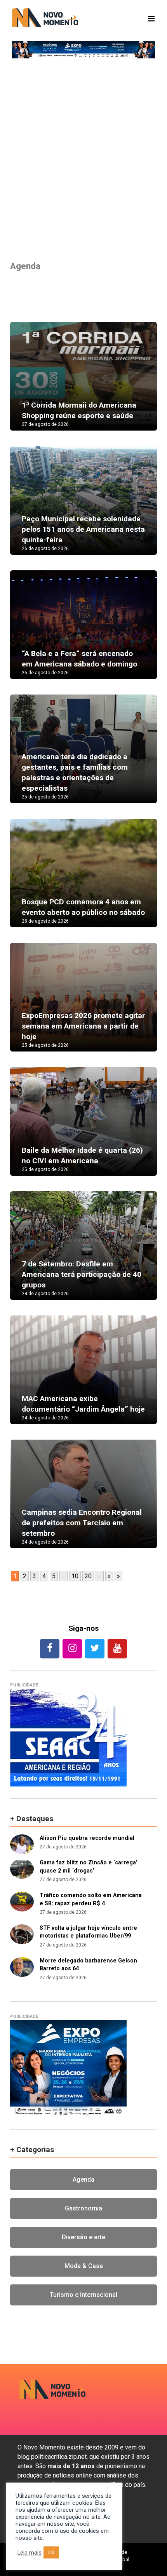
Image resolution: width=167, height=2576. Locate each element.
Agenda (83, 2179)
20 (88, 1576)
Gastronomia (83, 2208)
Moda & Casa (84, 2266)
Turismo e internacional (83, 2295)
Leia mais (30, 2553)
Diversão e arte (83, 2237)
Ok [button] (51, 2552)
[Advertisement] (83, 158)
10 (75, 1576)
